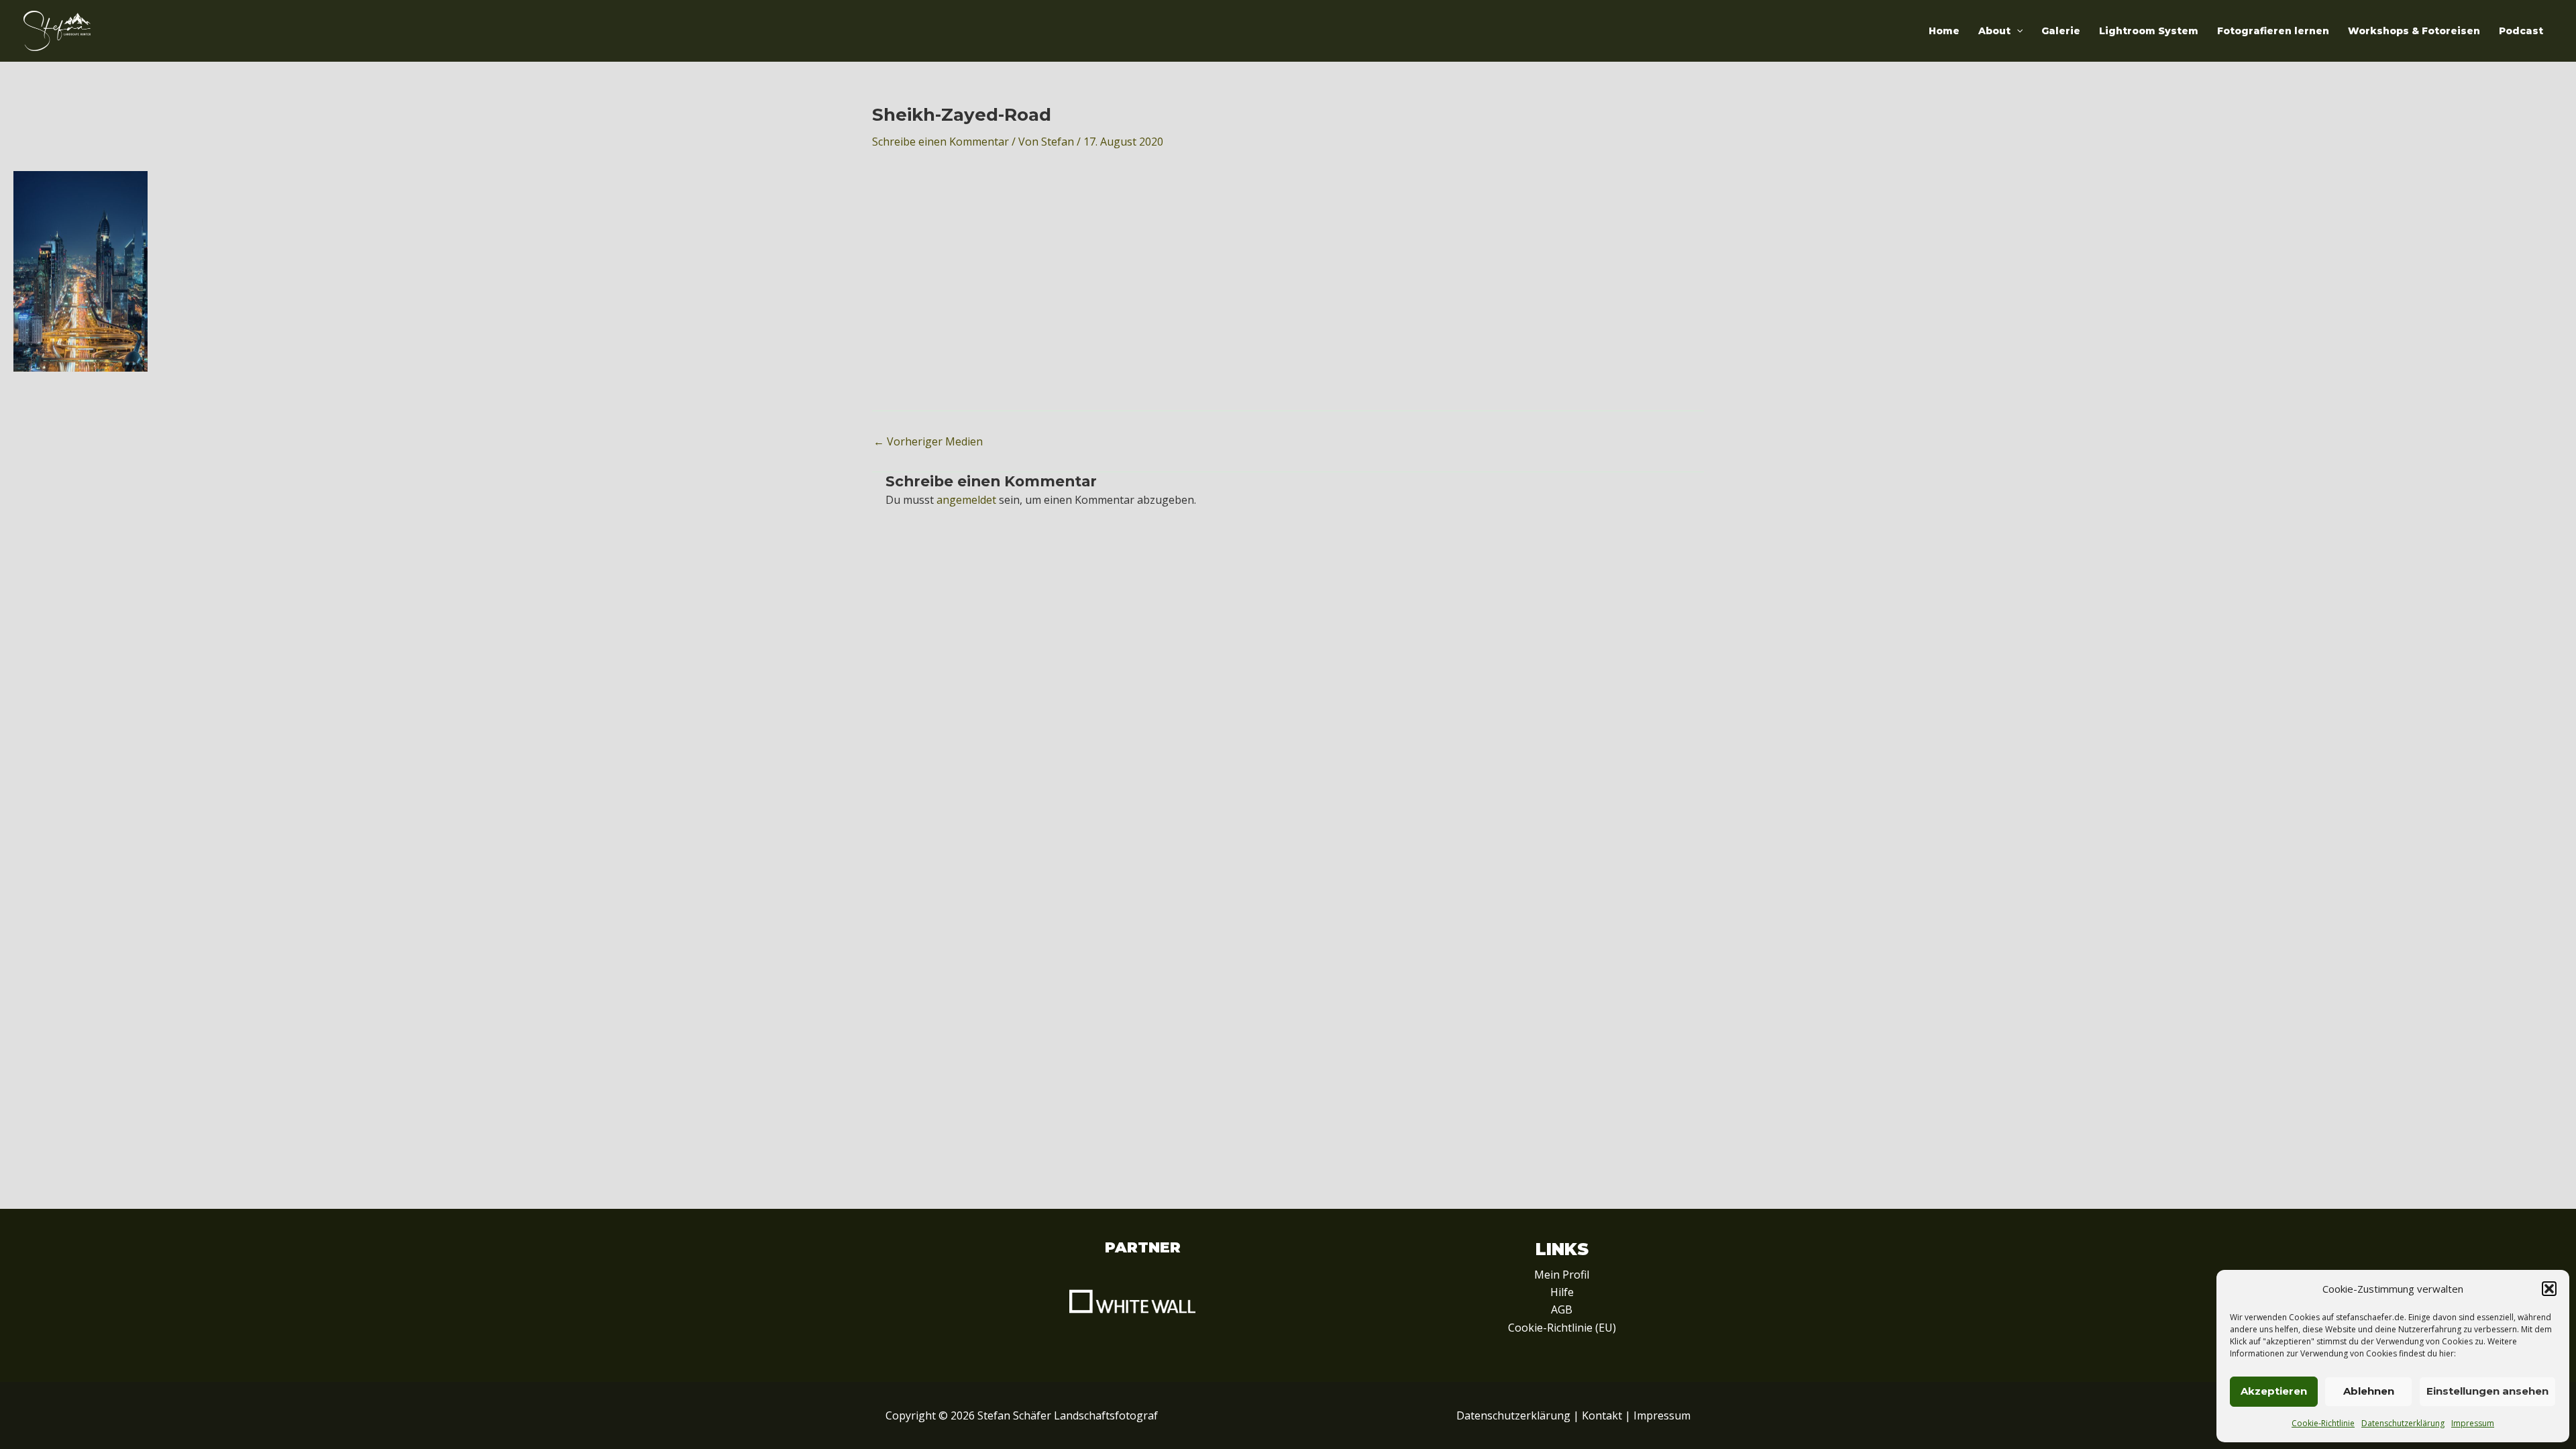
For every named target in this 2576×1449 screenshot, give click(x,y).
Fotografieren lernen (2273, 31)
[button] (2549, 1289)
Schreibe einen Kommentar (941, 142)
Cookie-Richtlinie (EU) (1562, 1328)
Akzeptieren (2274, 1391)
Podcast (2521, 31)
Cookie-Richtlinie (2323, 1423)
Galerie (2061, 31)
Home (1944, 31)
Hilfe (1562, 1292)
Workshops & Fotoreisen (2414, 31)
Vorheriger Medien (928, 441)
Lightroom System (2149, 31)
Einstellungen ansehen (2487, 1391)
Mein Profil (1562, 1275)
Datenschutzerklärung (2403, 1423)
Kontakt (1602, 1415)
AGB (1562, 1309)
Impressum (2473, 1423)
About (1994, 31)
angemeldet (966, 500)
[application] (2017, 31)
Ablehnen (2369, 1391)
